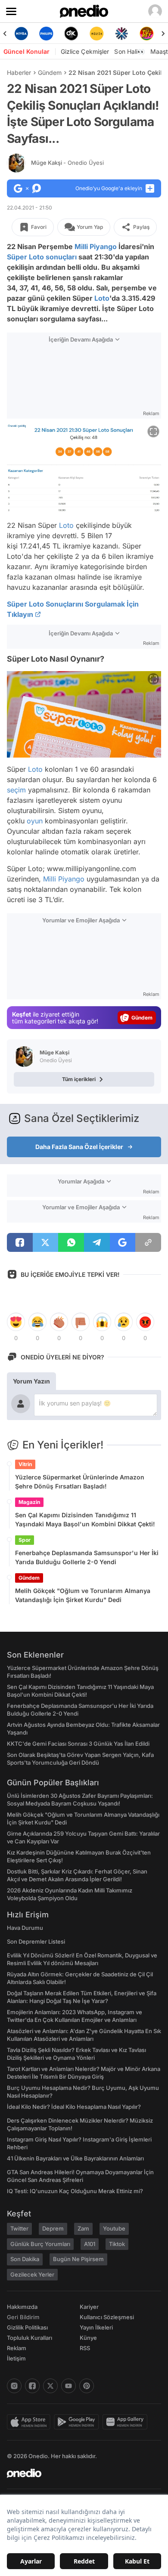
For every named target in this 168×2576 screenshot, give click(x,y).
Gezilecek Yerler (32, 2274)
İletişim (16, 2358)
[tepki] (16, 1322)
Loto (102, 298)
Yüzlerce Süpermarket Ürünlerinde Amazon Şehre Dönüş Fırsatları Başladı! (80, 1482)
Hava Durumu (25, 1928)
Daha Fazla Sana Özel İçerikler (79, 1147)
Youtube (114, 2228)
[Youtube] (68, 2386)
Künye (88, 2338)
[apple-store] (30, 2422)
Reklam (17, 2348)
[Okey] (72, 34)
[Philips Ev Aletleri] (46, 34)
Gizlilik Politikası (27, 2327)
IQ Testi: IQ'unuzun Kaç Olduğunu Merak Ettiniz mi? (75, 2191)
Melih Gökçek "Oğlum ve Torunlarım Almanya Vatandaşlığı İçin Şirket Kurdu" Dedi (83, 1595)
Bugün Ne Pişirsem (78, 2259)
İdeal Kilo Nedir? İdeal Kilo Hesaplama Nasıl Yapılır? (74, 2107)
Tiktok (117, 2244)
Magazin (29, 1502)
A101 (90, 2244)
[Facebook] (32, 2386)
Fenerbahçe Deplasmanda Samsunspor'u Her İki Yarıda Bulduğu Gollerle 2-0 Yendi (87, 1557)
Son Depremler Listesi (36, 1941)
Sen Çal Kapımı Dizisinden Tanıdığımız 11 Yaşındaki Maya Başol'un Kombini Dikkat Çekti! (85, 1519)
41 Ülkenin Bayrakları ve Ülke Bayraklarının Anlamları (75, 2158)
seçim (16, 790)
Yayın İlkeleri (96, 2327)
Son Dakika (25, 2259)
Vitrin (25, 1464)
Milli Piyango (96, 247)
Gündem (50, 72)
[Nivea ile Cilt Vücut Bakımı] (21, 34)
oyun (35, 821)
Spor (25, 1540)
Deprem (53, 2228)
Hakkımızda (22, 2307)
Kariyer (89, 2307)
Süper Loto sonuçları (42, 257)
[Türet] (147, 34)
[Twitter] (50, 2386)
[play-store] (78, 2422)
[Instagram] (14, 2386)
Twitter (19, 2228)
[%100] (96, 34)
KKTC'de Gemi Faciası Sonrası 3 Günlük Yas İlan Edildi (78, 1744)
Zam (83, 2228)
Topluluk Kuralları (30, 2338)
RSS (85, 2348)
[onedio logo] (79, 2473)
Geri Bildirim (23, 2317)
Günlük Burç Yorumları (40, 2244)
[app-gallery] (127, 2422)
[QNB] (121, 34)
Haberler (19, 72)
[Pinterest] (87, 2386)
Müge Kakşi (67, 163)
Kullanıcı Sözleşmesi (107, 2317)
